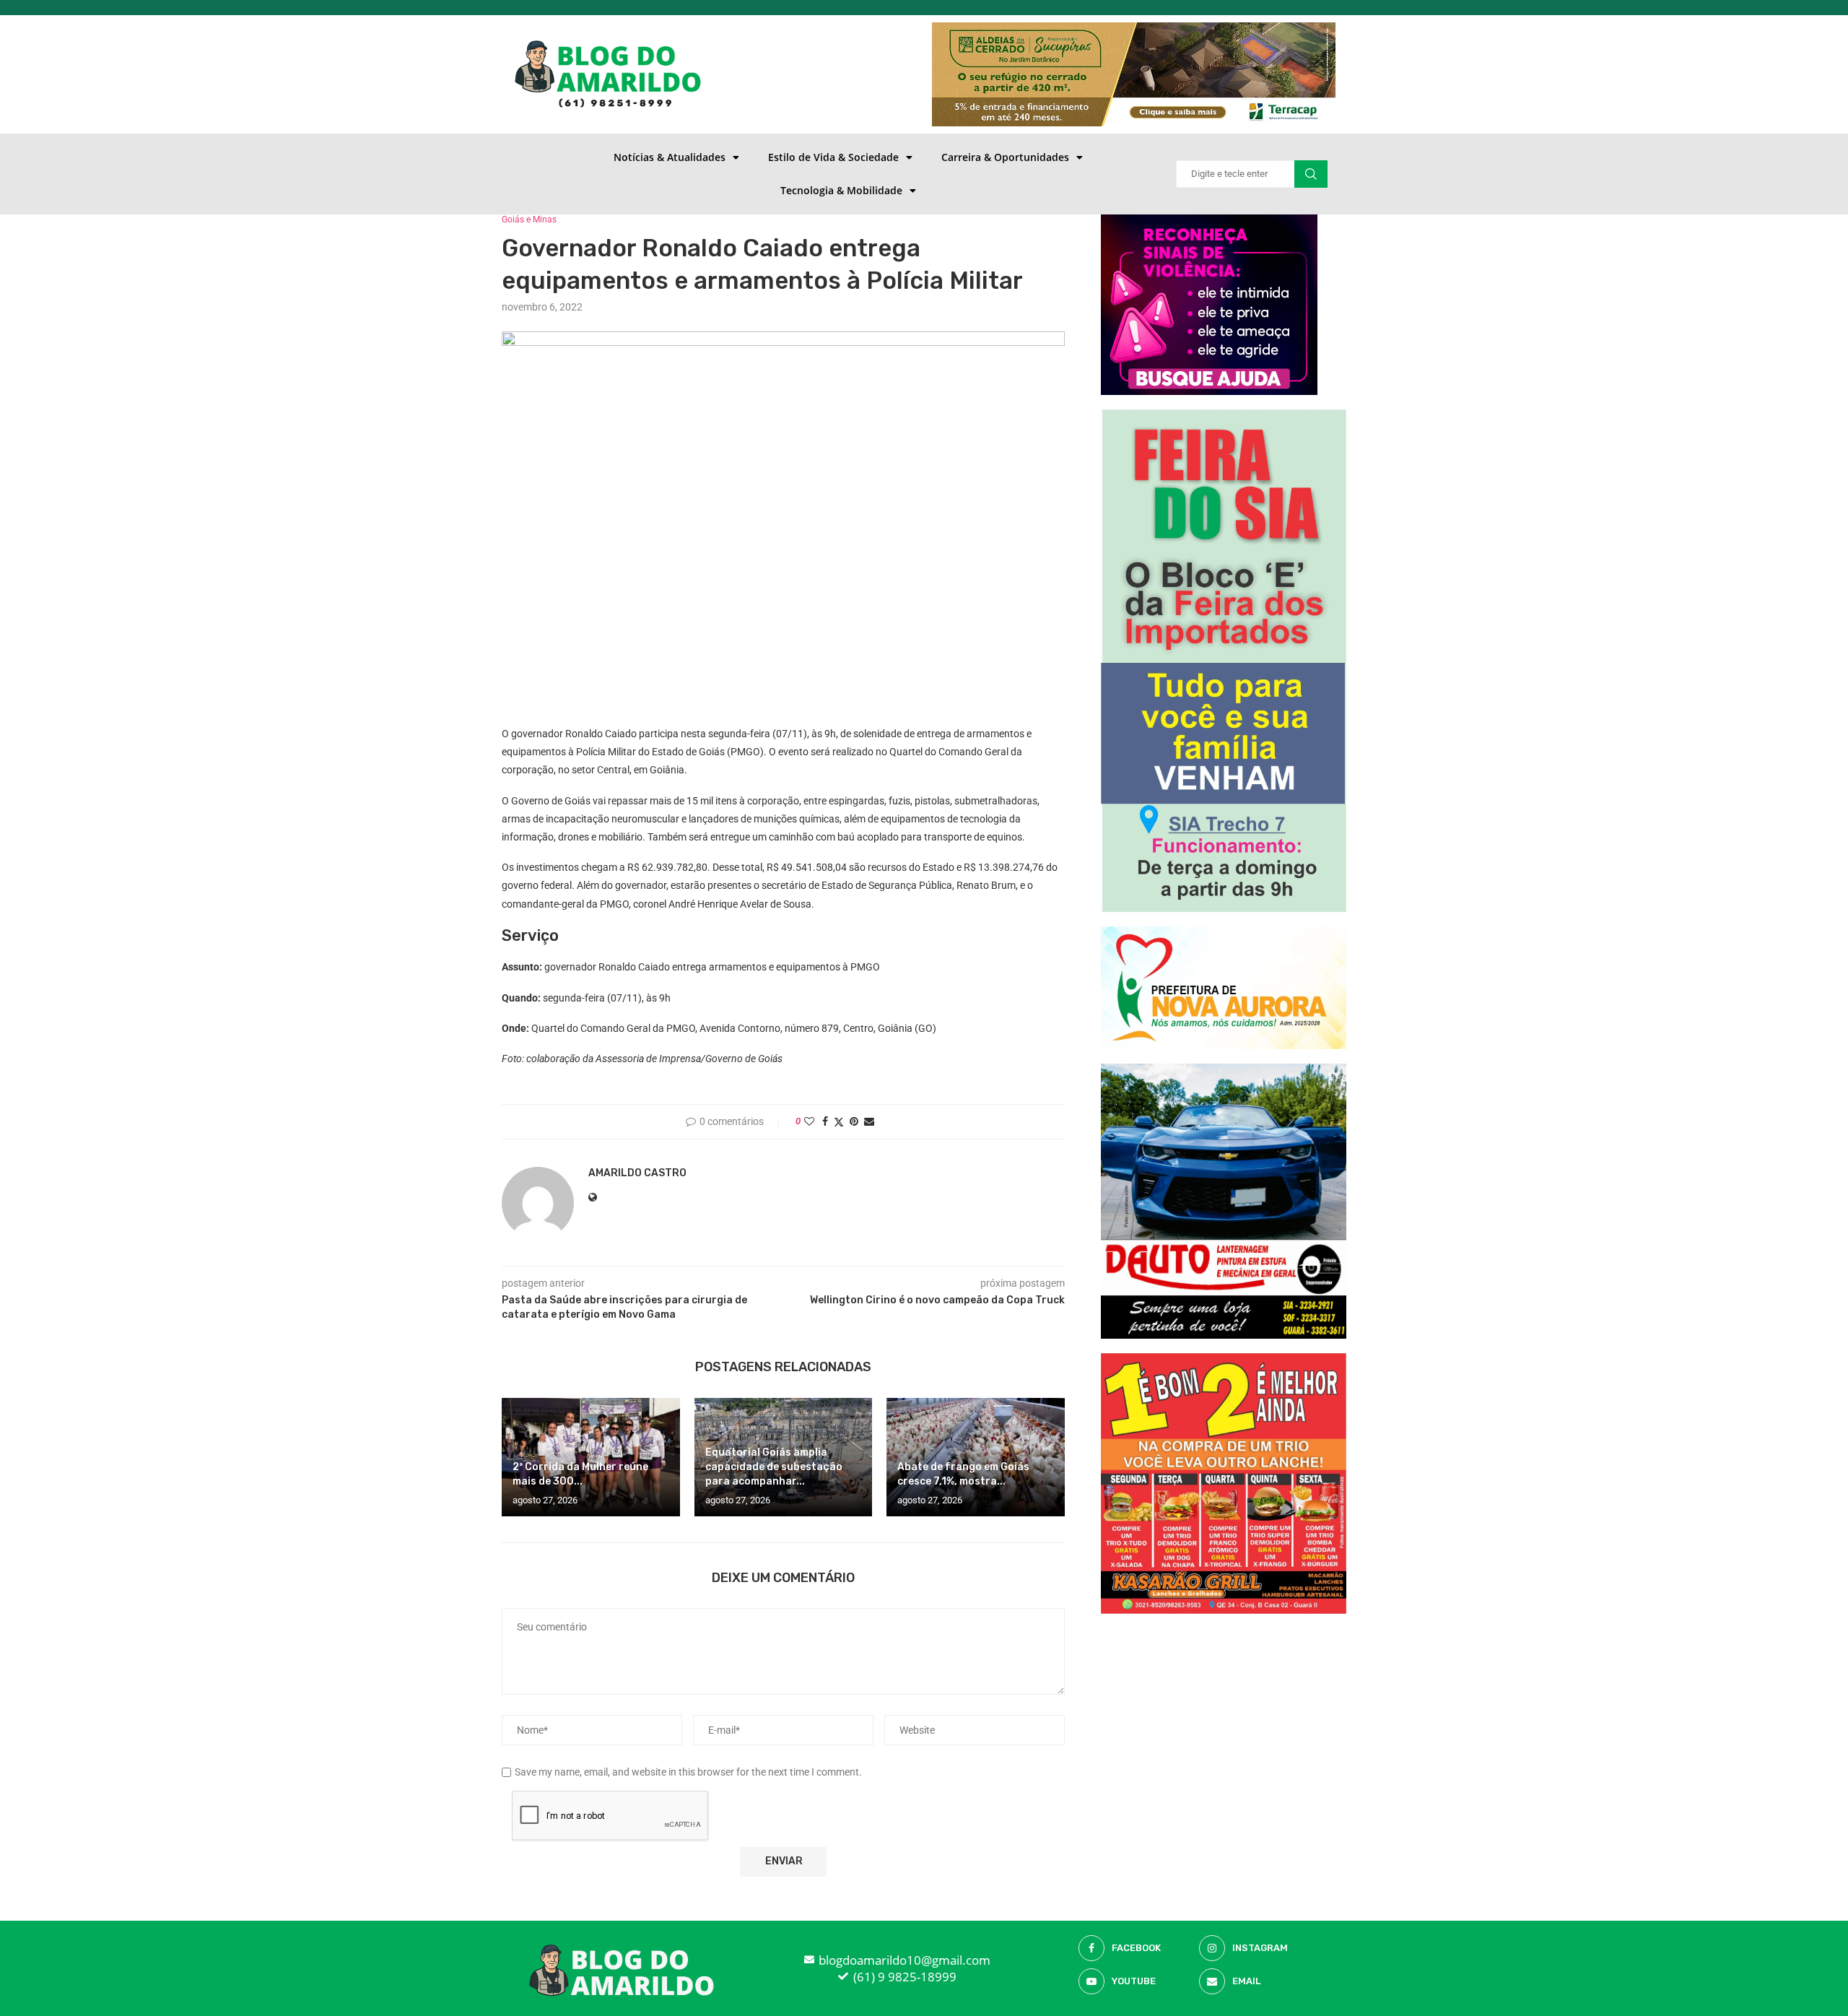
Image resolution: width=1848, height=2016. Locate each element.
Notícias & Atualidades (670, 157)
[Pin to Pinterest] (854, 1121)
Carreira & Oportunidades (1005, 157)
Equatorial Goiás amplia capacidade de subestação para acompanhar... (774, 1467)
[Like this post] (809, 1121)
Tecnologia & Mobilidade (841, 190)
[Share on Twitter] (839, 1122)
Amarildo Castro (637, 1173)
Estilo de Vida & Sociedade (833, 157)
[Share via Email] (869, 1121)
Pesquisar (1311, 174)
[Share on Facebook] (825, 1121)
